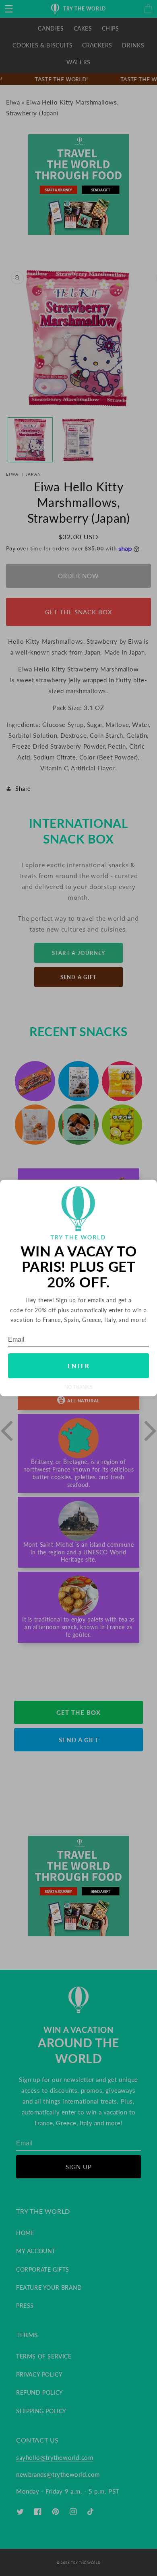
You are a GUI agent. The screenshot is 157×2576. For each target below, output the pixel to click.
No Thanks (78, 1387)
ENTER (78, 1366)
